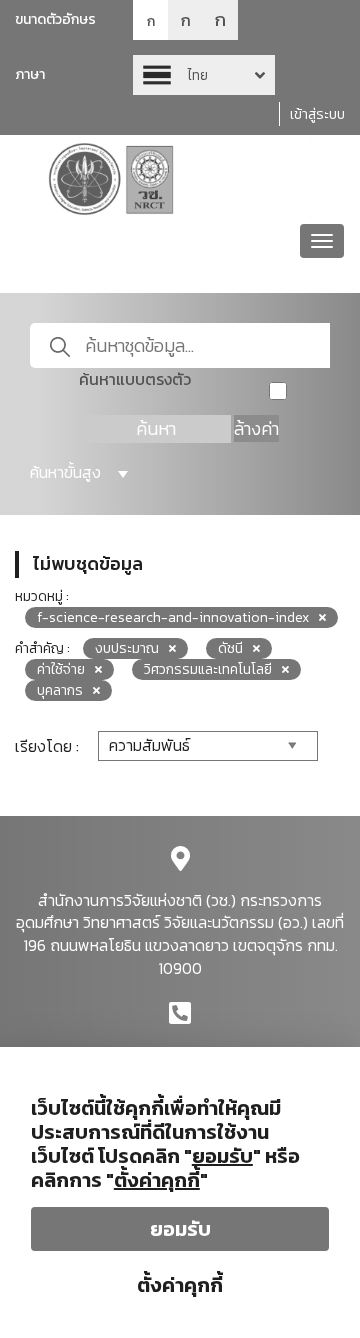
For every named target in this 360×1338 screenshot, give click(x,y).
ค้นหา (156, 428)
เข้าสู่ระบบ (317, 114)
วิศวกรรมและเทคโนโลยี (208, 669)
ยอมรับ (180, 1229)
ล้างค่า (256, 428)
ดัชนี (230, 648)
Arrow (204, 75)
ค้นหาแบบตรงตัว (135, 379)
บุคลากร (60, 690)
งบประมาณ (127, 648)
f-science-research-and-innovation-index (173, 617)
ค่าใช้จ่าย (61, 669)
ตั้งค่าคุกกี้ (180, 1285)
